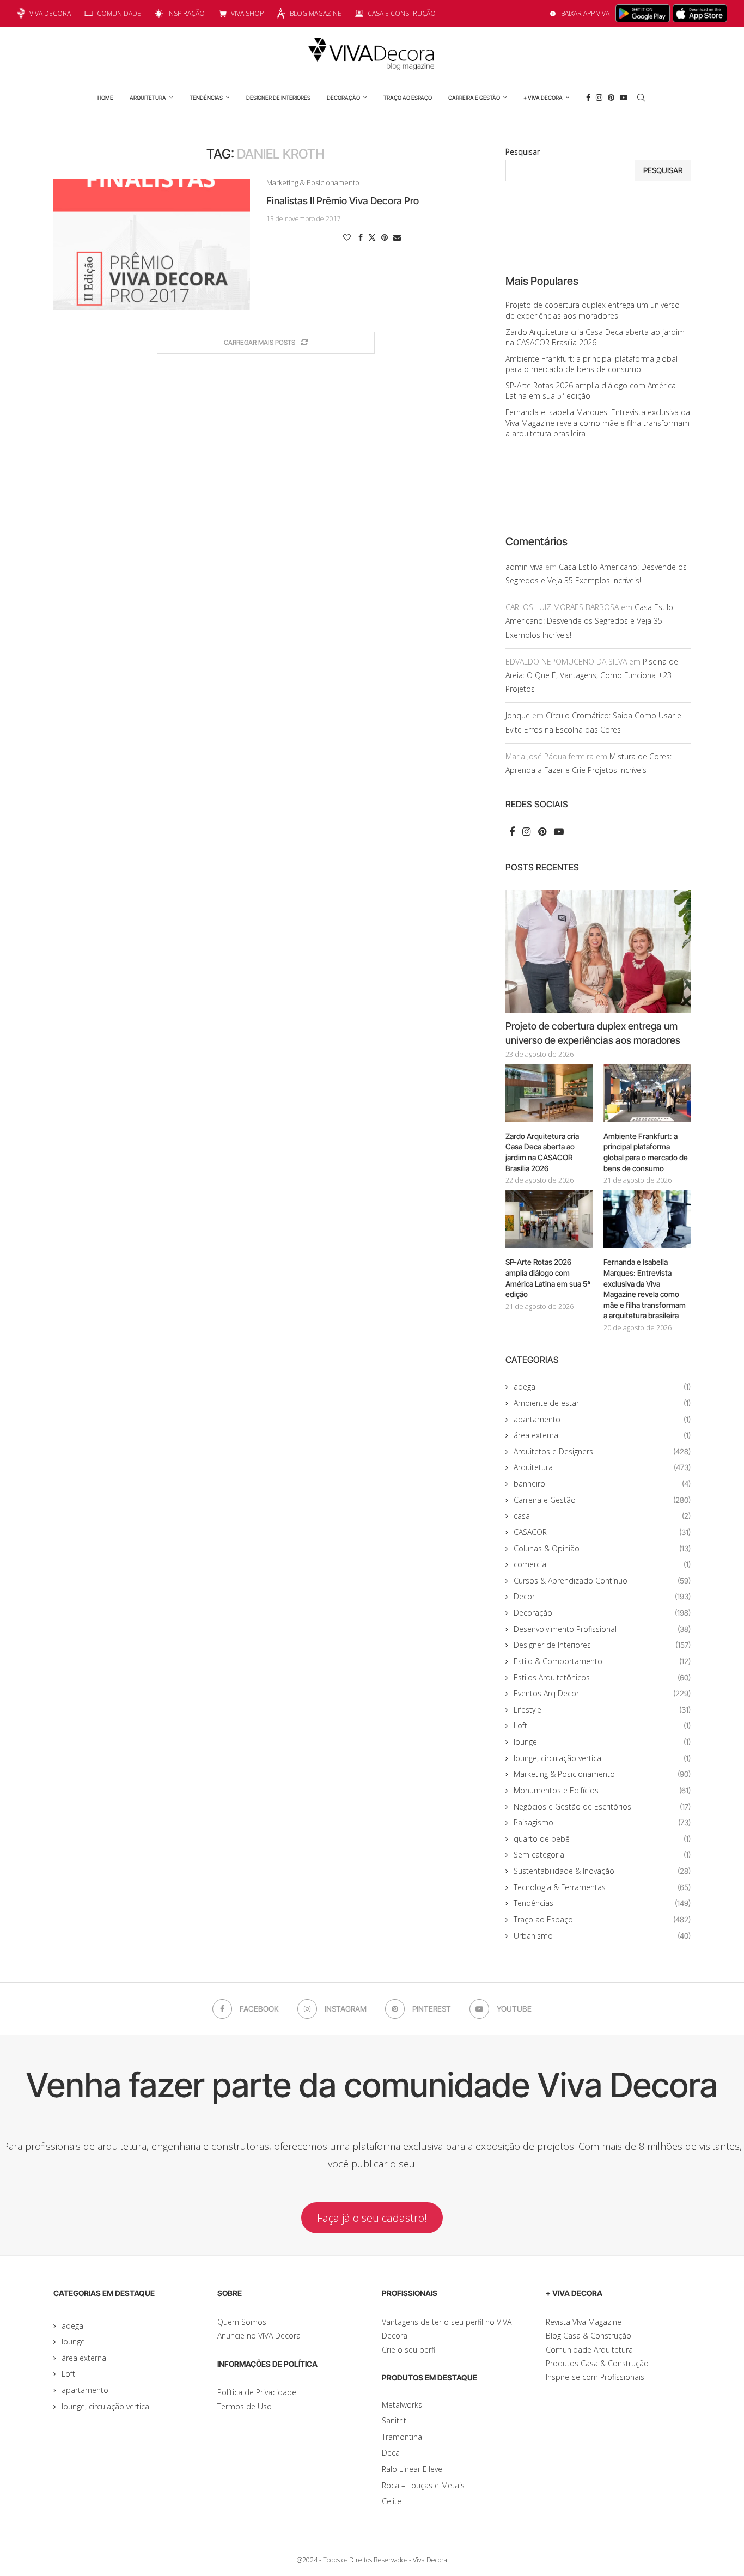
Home (105, 98)
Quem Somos (242, 2322)
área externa (602, 1435)
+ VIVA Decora (543, 98)
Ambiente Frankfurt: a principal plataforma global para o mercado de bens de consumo (591, 364)
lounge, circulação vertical (602, 1758)
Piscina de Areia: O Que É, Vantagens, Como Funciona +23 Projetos (592, 675)
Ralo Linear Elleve (412, 2469)
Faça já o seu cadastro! (372, 2218)
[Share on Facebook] (361, 237)
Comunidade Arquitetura (589, 2350)
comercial (602, 1564)
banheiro (602, 1484)
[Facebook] (588, 98)
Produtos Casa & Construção (597, 2363)
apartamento (602, 1419)
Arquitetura (148, 98)
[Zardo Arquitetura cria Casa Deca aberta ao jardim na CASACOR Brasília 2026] (549, 1093)
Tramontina (402, 2437)
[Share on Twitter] (372, 237)
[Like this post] (347, 237)
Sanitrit (394, 2420)
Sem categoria (602, 1855)
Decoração (343, 98)
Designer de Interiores (278, 98)
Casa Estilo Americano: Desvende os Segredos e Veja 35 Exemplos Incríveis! (589, 621)
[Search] (641, 98)
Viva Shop (247, 13)
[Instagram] (599, 98)
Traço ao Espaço (408, 98)
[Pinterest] (611, 98)
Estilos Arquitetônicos (602, 1677)
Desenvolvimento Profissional (602, 1629)
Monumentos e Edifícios (602, 1790)
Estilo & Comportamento (602, 1661)
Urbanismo (602, 1936)
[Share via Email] (397, 237)
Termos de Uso (245, 2406)
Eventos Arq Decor (602, 1693)
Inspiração (186, 13)
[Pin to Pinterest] (385, 237)
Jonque (518, 715)
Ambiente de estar (602, 1403)
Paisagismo (602, 1822)
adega (602, 1387)
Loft (602, 1725)
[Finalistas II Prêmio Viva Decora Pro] (152, 244)
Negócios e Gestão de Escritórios (602, 1807)
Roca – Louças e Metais (423, 2485)
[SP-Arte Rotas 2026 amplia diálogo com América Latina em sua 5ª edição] (549, 1219)
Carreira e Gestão (474, 98)
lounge (602, 1742)
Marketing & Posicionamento (602, 1774)
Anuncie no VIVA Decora (259, 2336)
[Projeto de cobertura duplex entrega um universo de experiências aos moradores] (598, 951)
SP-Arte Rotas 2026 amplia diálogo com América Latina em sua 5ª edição (548, 1278)
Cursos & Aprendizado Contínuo (602, 1581)
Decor (602, 1596)
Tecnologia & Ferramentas (602, 1887)
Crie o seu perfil (409, 2350)
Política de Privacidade (257, 2392)
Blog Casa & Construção (589, 2336)
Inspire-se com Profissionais (595, 2377)
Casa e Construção (402, 13)
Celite (392, 2501)
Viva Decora (50, 13)
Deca (391, 2453)
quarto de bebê (602, 1839)
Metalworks (402, 2405)
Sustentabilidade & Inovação (602, 1871)
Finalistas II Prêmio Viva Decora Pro (343, 201)
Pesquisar (523, 152)
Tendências (206, 98)
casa (602, 1516)
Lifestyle (602, 1710)
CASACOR (602, 1532)
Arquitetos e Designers (602, 1451)
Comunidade (119, 13)
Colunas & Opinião (602, 1548)
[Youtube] (624, 98)
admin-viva (524, 567)
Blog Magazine (316, 13)
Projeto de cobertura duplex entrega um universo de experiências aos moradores (593, 310)
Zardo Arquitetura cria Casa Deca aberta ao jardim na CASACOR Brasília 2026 (595, 337)
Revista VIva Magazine (584, 2322)
